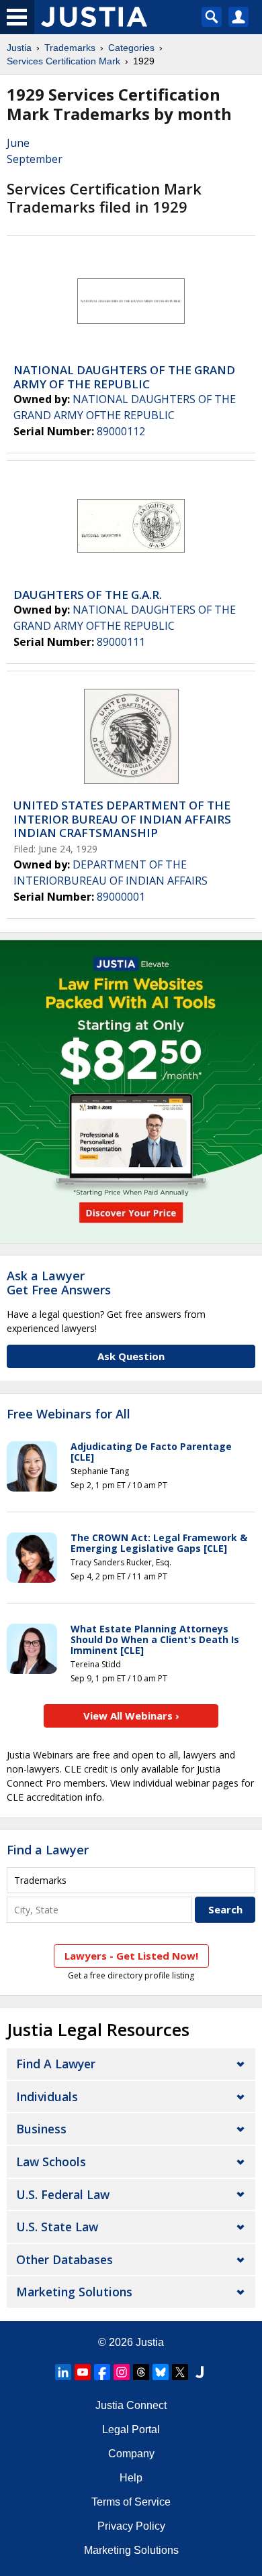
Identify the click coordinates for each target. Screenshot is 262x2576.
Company (131, 2454)
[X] (180, 2372)
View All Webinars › (131, 1716)
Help (131, 2478)
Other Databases (64, 2259)
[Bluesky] (161, 2372)
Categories (131, 48)
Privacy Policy (131, 2526)
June (18, 143)
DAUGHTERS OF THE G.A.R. (88, 595)
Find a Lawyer (48, 1850)
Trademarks (70, 48)
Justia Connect (131, 2405)
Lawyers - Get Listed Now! (131, 1956)
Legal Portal (131, 2429)
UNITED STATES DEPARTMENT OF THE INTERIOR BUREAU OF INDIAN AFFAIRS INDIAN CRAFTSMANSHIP (122, 819)
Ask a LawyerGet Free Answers (59, 1283)
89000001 (121, 897)
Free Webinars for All (69, 1414)
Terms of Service (131, 2502)
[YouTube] (83, 2372)
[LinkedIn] (63, 2372)
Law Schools (51, 2162)
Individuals (47, 2096)
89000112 (121, 431)
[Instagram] (122, 2372)
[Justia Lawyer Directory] (200, 2372)
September (35, 159)
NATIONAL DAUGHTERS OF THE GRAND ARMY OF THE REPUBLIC (124, 377)
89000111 (121, 642)
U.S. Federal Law (63, 2194)
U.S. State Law (57, 2227)
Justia (19, 48)
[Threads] (141, 2372)
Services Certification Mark (63, 61)
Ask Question (131, 1356)
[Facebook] (102, 2372)
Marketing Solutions (74, 2292)
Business (41, 2129)
